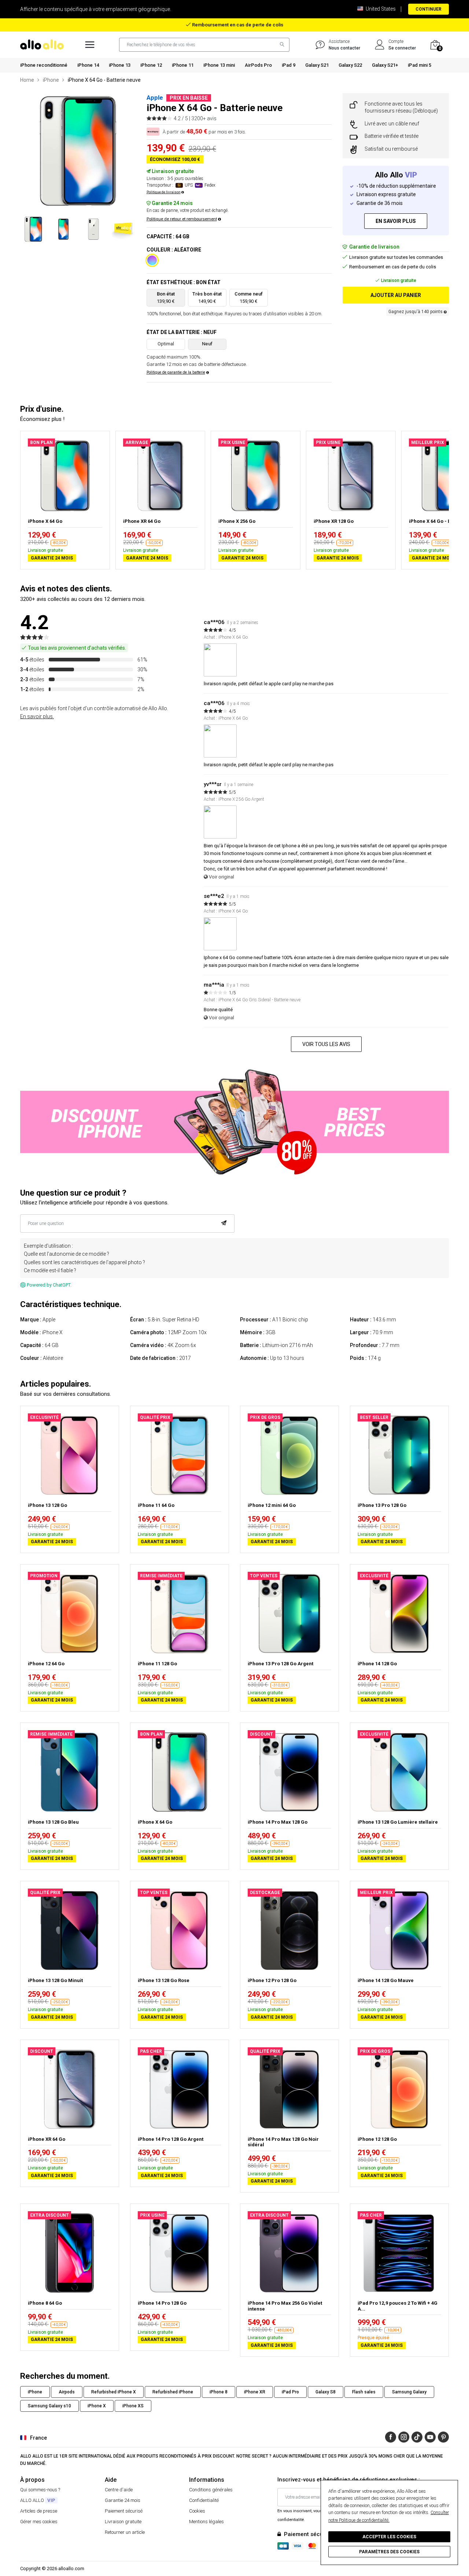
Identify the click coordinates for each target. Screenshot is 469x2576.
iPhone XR (255, 2392)
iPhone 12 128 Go (377, 2139)
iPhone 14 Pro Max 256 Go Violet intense (285, 2306)
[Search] (280, 45)
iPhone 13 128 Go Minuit (55, 1980)
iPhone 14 (88, 65)
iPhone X (97, 2406)
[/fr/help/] (320, 45)
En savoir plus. (37, 716)
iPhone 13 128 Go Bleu (53, 1822)
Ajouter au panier (396, 295)
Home (27, 80)
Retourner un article (125, 2532)
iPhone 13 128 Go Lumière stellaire (398, 1822)
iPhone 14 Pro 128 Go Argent (171, 2139)
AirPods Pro (258, 65)
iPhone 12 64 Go (46, 1664)
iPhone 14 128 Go (377, 1664)
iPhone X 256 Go (237, 521)
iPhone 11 (183, 65)
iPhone (51, 80)
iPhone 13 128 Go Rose (164, 1980)
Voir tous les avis (326, 1044)
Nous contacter (344, 48)
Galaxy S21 (317, 65)
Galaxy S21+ (385, 65)
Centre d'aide (119, 2490)
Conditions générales (211, 2490)
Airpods (67, 2392)
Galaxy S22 (350, 65)
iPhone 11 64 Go (156, 1505)
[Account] (380, 45)
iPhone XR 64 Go (142, 521)
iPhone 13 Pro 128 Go (382, 1505)
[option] (78, 151)
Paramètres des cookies (389, 2552)
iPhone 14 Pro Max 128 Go (278, 1822)
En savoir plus (396, 221)
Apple (155, 98)
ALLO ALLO (38, 2500)
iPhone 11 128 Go (157, 1664)
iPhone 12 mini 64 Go (272, 1505)
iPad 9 (289, 65)
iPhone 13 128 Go (47, 1505)
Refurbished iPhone (173, 2392)
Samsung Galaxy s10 (49, 2406)
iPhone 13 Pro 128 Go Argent (280, 1664)
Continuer (429, 9)
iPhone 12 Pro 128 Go (272, 1980)
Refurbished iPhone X (114, 2392)
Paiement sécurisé (124, 2511)
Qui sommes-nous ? (40, 2490)
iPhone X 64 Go (45, 521)
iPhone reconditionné (44, 65)
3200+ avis (204, 118)
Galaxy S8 (326, 2392)
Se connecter (402, 48)
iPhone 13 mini (219, 65)
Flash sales (364, 2392)
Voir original (221, 877)
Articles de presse (39, 2511)
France (38, 2438)
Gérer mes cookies (39, 2522)
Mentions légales (206, 2522)
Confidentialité (204, 2500)
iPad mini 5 (420, 65)
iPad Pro (290, 2392)
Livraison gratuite (123, 2522)
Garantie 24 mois (123, 2500)
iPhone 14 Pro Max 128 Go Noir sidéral (283, 2142)
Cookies (197, 2511)
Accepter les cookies (389, 2537)
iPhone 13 (120, 65)
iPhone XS (133, 2406)
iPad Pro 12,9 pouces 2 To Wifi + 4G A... (398, 2306)
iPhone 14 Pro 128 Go (162, 2303)
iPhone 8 (219, 2392)
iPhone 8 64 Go (45, 2303)
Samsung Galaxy (409, 2392)
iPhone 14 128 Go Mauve (386, 1980)
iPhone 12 (151, 65)
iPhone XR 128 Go (334, 521)
